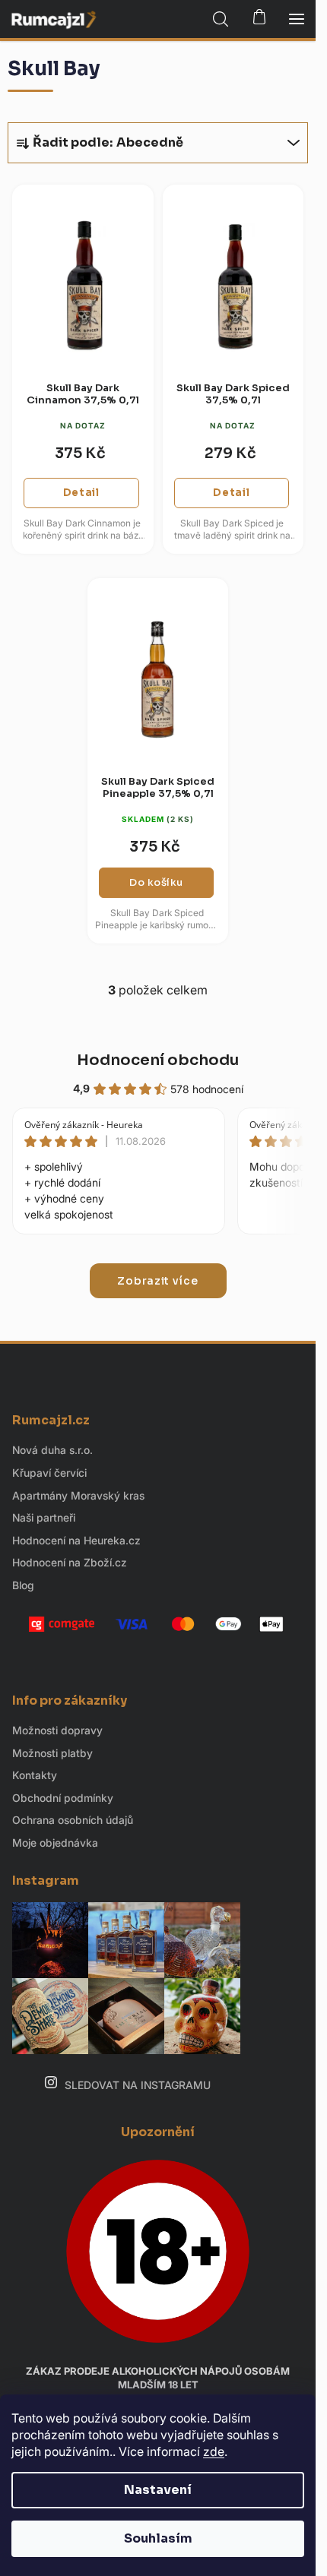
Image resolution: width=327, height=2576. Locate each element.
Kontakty (35, 1775)
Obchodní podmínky (63, 1798)
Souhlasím (158, 2538)
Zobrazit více (157, 1281)
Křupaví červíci (49, 1473)
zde (214, 2451)
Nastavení (158, 2490)
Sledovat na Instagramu (138, 2085)
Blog (23, 1585)
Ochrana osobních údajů (73, 1820)
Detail (81, 493)
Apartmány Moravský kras (78, 1495)
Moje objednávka (55, 1843)
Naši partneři (44, 1517)
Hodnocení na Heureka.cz (76, 1540)
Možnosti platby (52, 1753)
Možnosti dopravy (57, 1730)
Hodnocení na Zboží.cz (70, 1562)
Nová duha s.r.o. (52, 1450)
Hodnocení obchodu (158, 1060)
